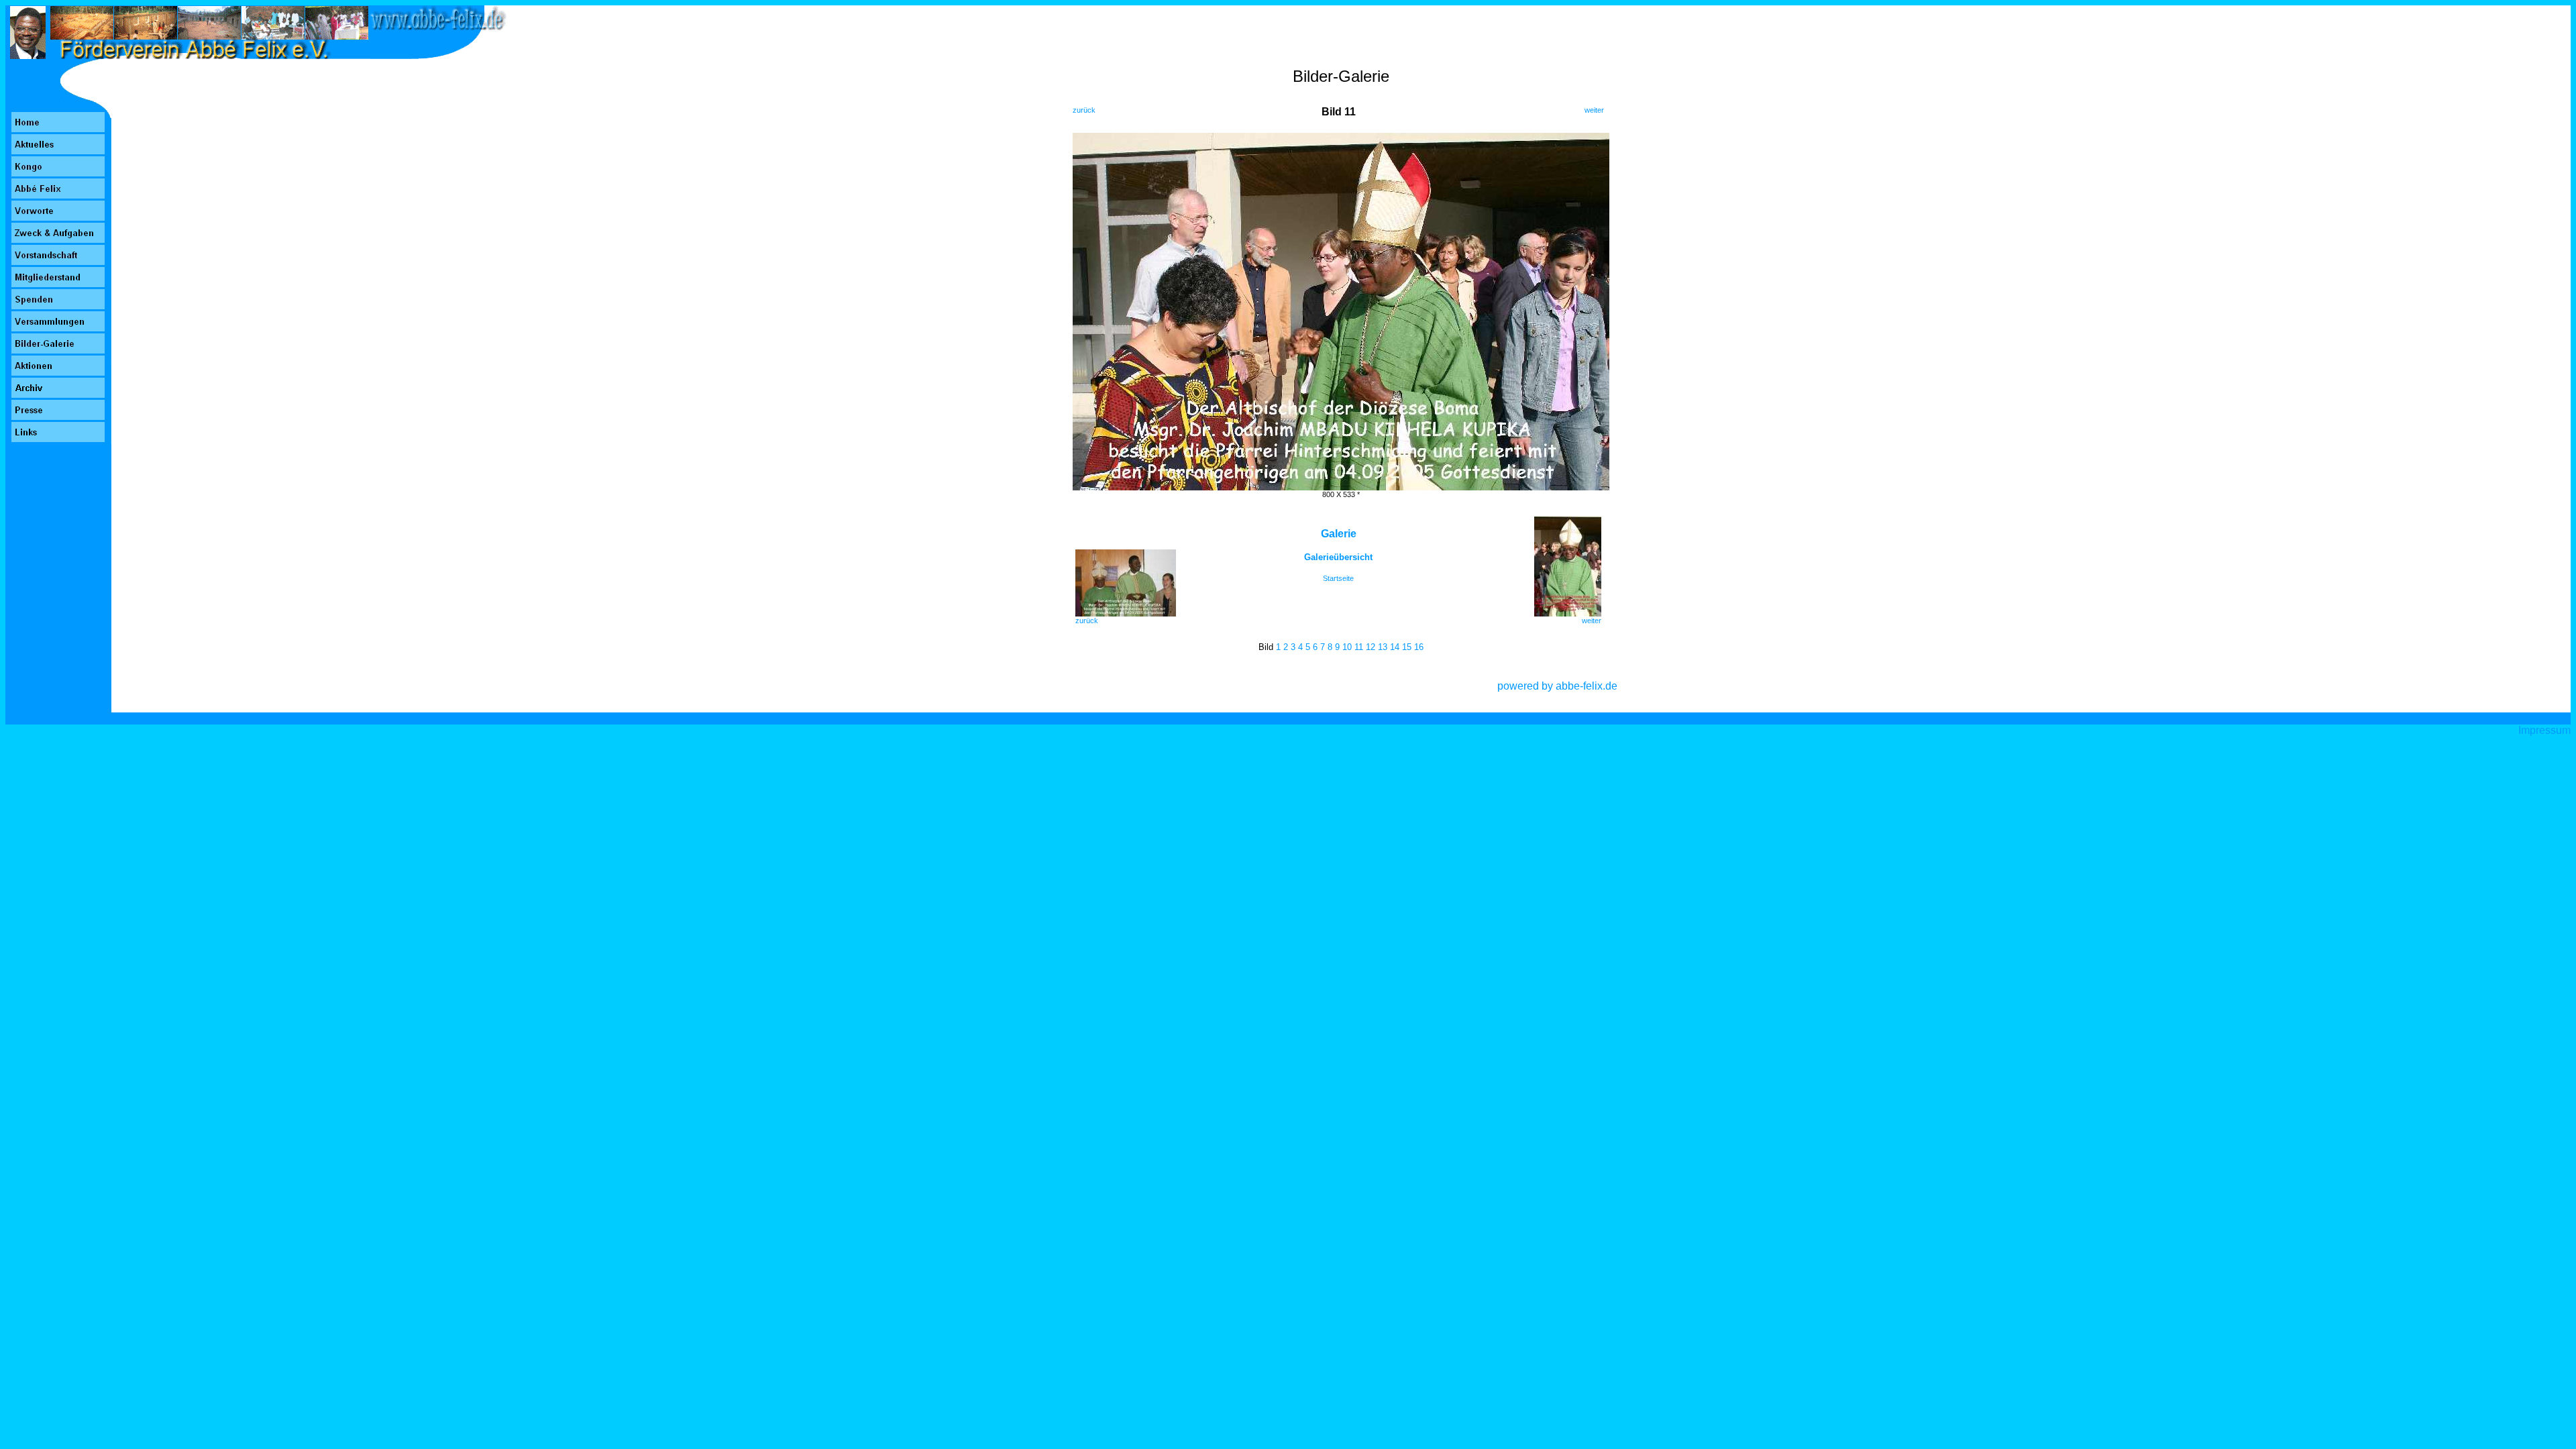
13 (1383, 647)
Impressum (2544, 730)
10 (1347, 647)
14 (1395, 647)
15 (1407, 647)
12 (1371, 647)
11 (1359, 647)
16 (1419, 647)
